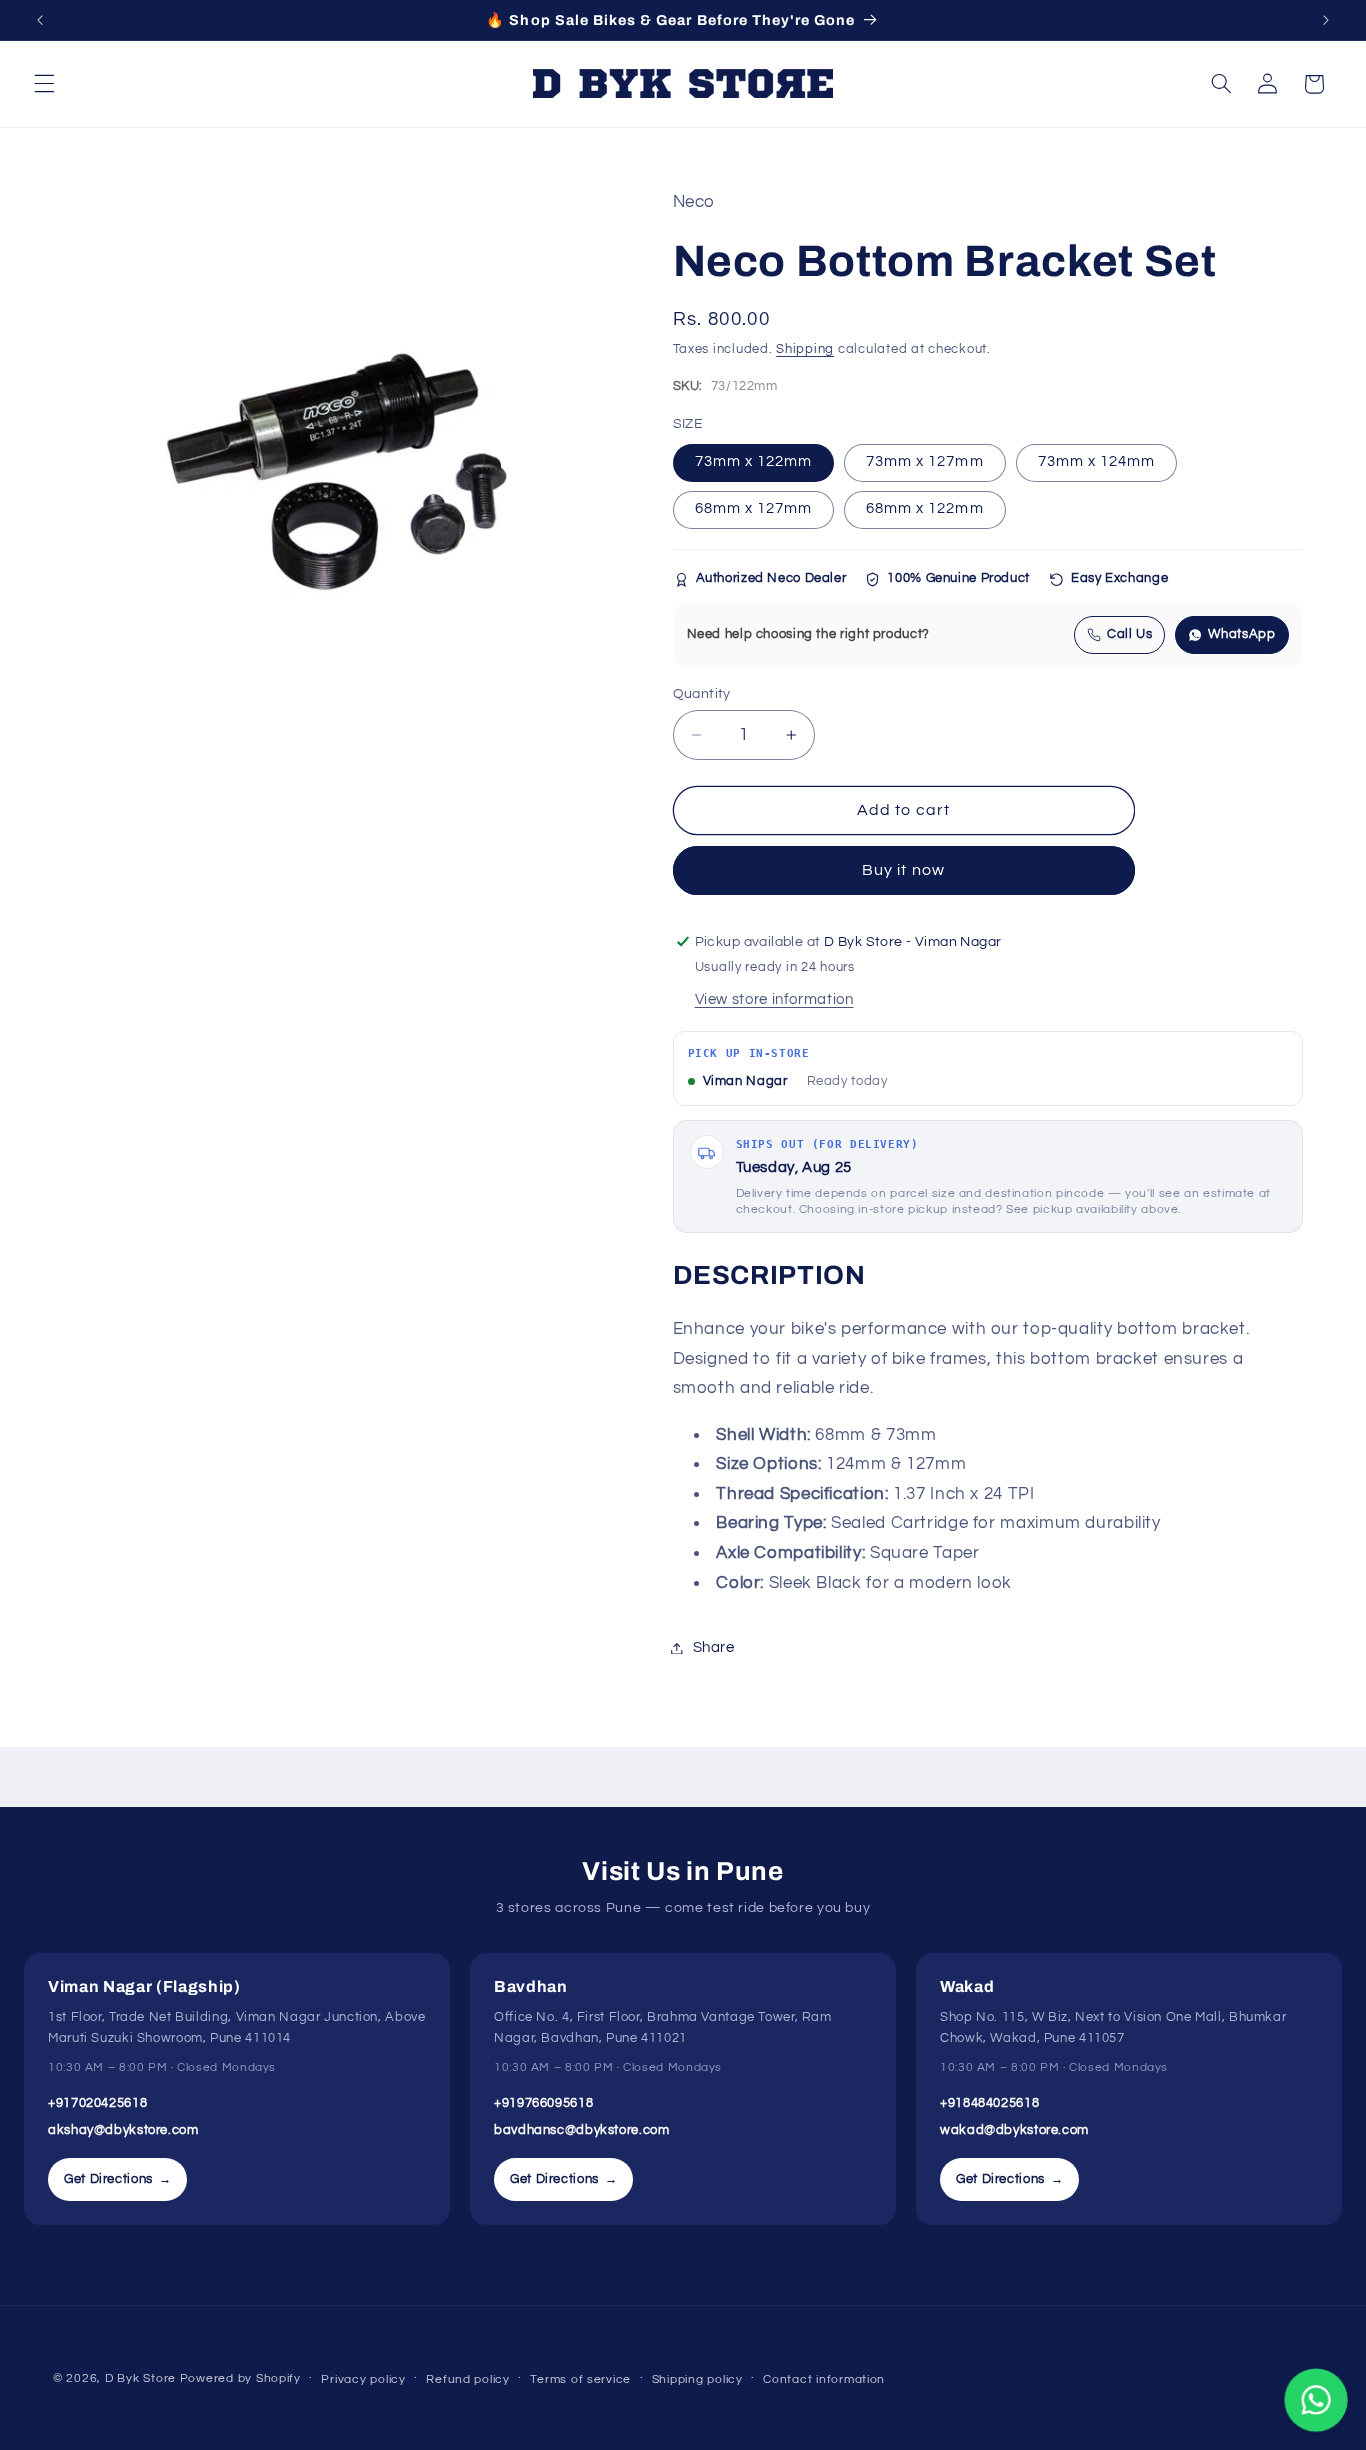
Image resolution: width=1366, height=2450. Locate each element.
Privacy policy (363, 2379)
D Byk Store (142, 2378)
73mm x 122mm (754, 462)
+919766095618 (543, 2103)
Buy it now (903, 871)
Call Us (1129, 634)
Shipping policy (697, 2379)
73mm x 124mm (1097, 462)
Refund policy (468, 2379)
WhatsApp (1241, 634)
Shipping (805, 349)
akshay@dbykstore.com (123, 2130)
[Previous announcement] (40, 20)
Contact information (824, 2379)
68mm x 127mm (754, 509)
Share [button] (714, 1647)
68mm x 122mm (925, 509)
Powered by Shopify (240, 2378)
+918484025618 (989, 2103)
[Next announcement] (1326, 20)
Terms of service (580, 2379)
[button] (44, 84)
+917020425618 (97, 2103)
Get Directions (117, 2179)
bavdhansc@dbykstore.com (582, 2130)
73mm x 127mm (925, 462)
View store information (774, 999)
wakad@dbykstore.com (1014, 2130)
